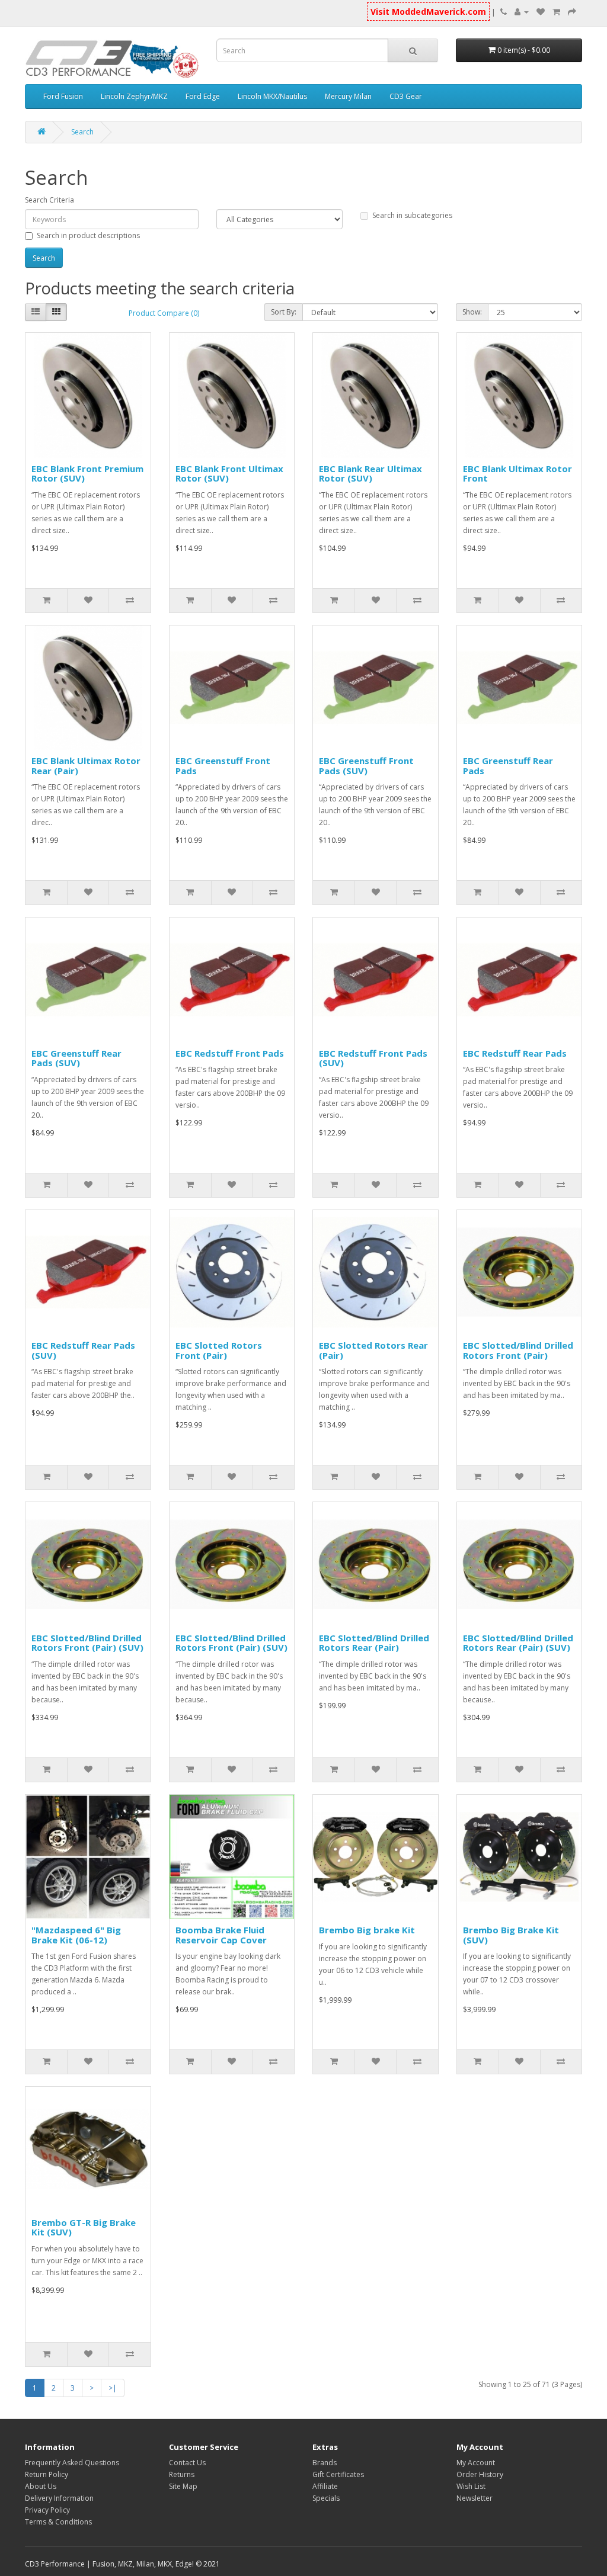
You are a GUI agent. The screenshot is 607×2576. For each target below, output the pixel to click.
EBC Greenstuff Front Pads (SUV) (366, 766)
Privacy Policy (47, 2510)
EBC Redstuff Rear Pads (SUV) (83, 1350)
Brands (325, 2463)
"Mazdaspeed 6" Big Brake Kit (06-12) (76, 1935)
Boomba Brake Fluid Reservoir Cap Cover (221, 1935)
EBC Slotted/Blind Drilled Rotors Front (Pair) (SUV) (87, 1643)
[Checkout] (572, 12)
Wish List (471, 2486)
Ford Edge (203, 96)
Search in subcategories (412, 215)
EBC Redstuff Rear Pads (515, 1053)
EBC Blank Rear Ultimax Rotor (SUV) (370, 474)
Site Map (183, 2486)
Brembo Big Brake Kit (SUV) (511, 1935)
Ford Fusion (63, 96)
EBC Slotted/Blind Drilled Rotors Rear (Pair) (374, 1643)
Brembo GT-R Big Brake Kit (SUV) (84, 2227)
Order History (480, 2474)
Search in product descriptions (88, 235)
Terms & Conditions (58, 2522)
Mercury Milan (348, 96)
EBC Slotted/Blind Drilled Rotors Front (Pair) (518, 1350)
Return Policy (47, 2474)
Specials (326, 2498)
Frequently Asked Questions (72, 2463)
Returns (182, 2474)
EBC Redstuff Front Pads (230, 1053)
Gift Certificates (338, 2474)
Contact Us (187, 2463)
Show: (472, 312)
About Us (41, 2486)
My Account (476, 2463)
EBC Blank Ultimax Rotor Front (517, 474)
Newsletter (475, 2498)
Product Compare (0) (164, 313)
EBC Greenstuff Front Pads (223, 766)
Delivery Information (59, 2498)
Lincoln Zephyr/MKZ (134, 96)
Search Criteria (49, 200)
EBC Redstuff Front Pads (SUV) (373, 1058)
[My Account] (522, 12)
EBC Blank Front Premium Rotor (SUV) (87, 474)
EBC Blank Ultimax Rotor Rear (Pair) (86, 766)
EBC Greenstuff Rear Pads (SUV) (76, 1058)
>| (113, 2388)
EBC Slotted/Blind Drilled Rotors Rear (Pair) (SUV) (518, 1643)
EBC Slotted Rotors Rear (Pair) (373, 1350)
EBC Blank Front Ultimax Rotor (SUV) (229, 474)
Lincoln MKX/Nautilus (272, 96)
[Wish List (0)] (541, 12)
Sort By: (284, 312)
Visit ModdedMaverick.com (428, 12)
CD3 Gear (406, 96)
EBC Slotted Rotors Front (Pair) (219, 1350)
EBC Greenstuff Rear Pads (508, 766)
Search (82, 132)
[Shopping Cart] (556, 12)
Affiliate (325, 2486)
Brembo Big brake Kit (367, 1930)
